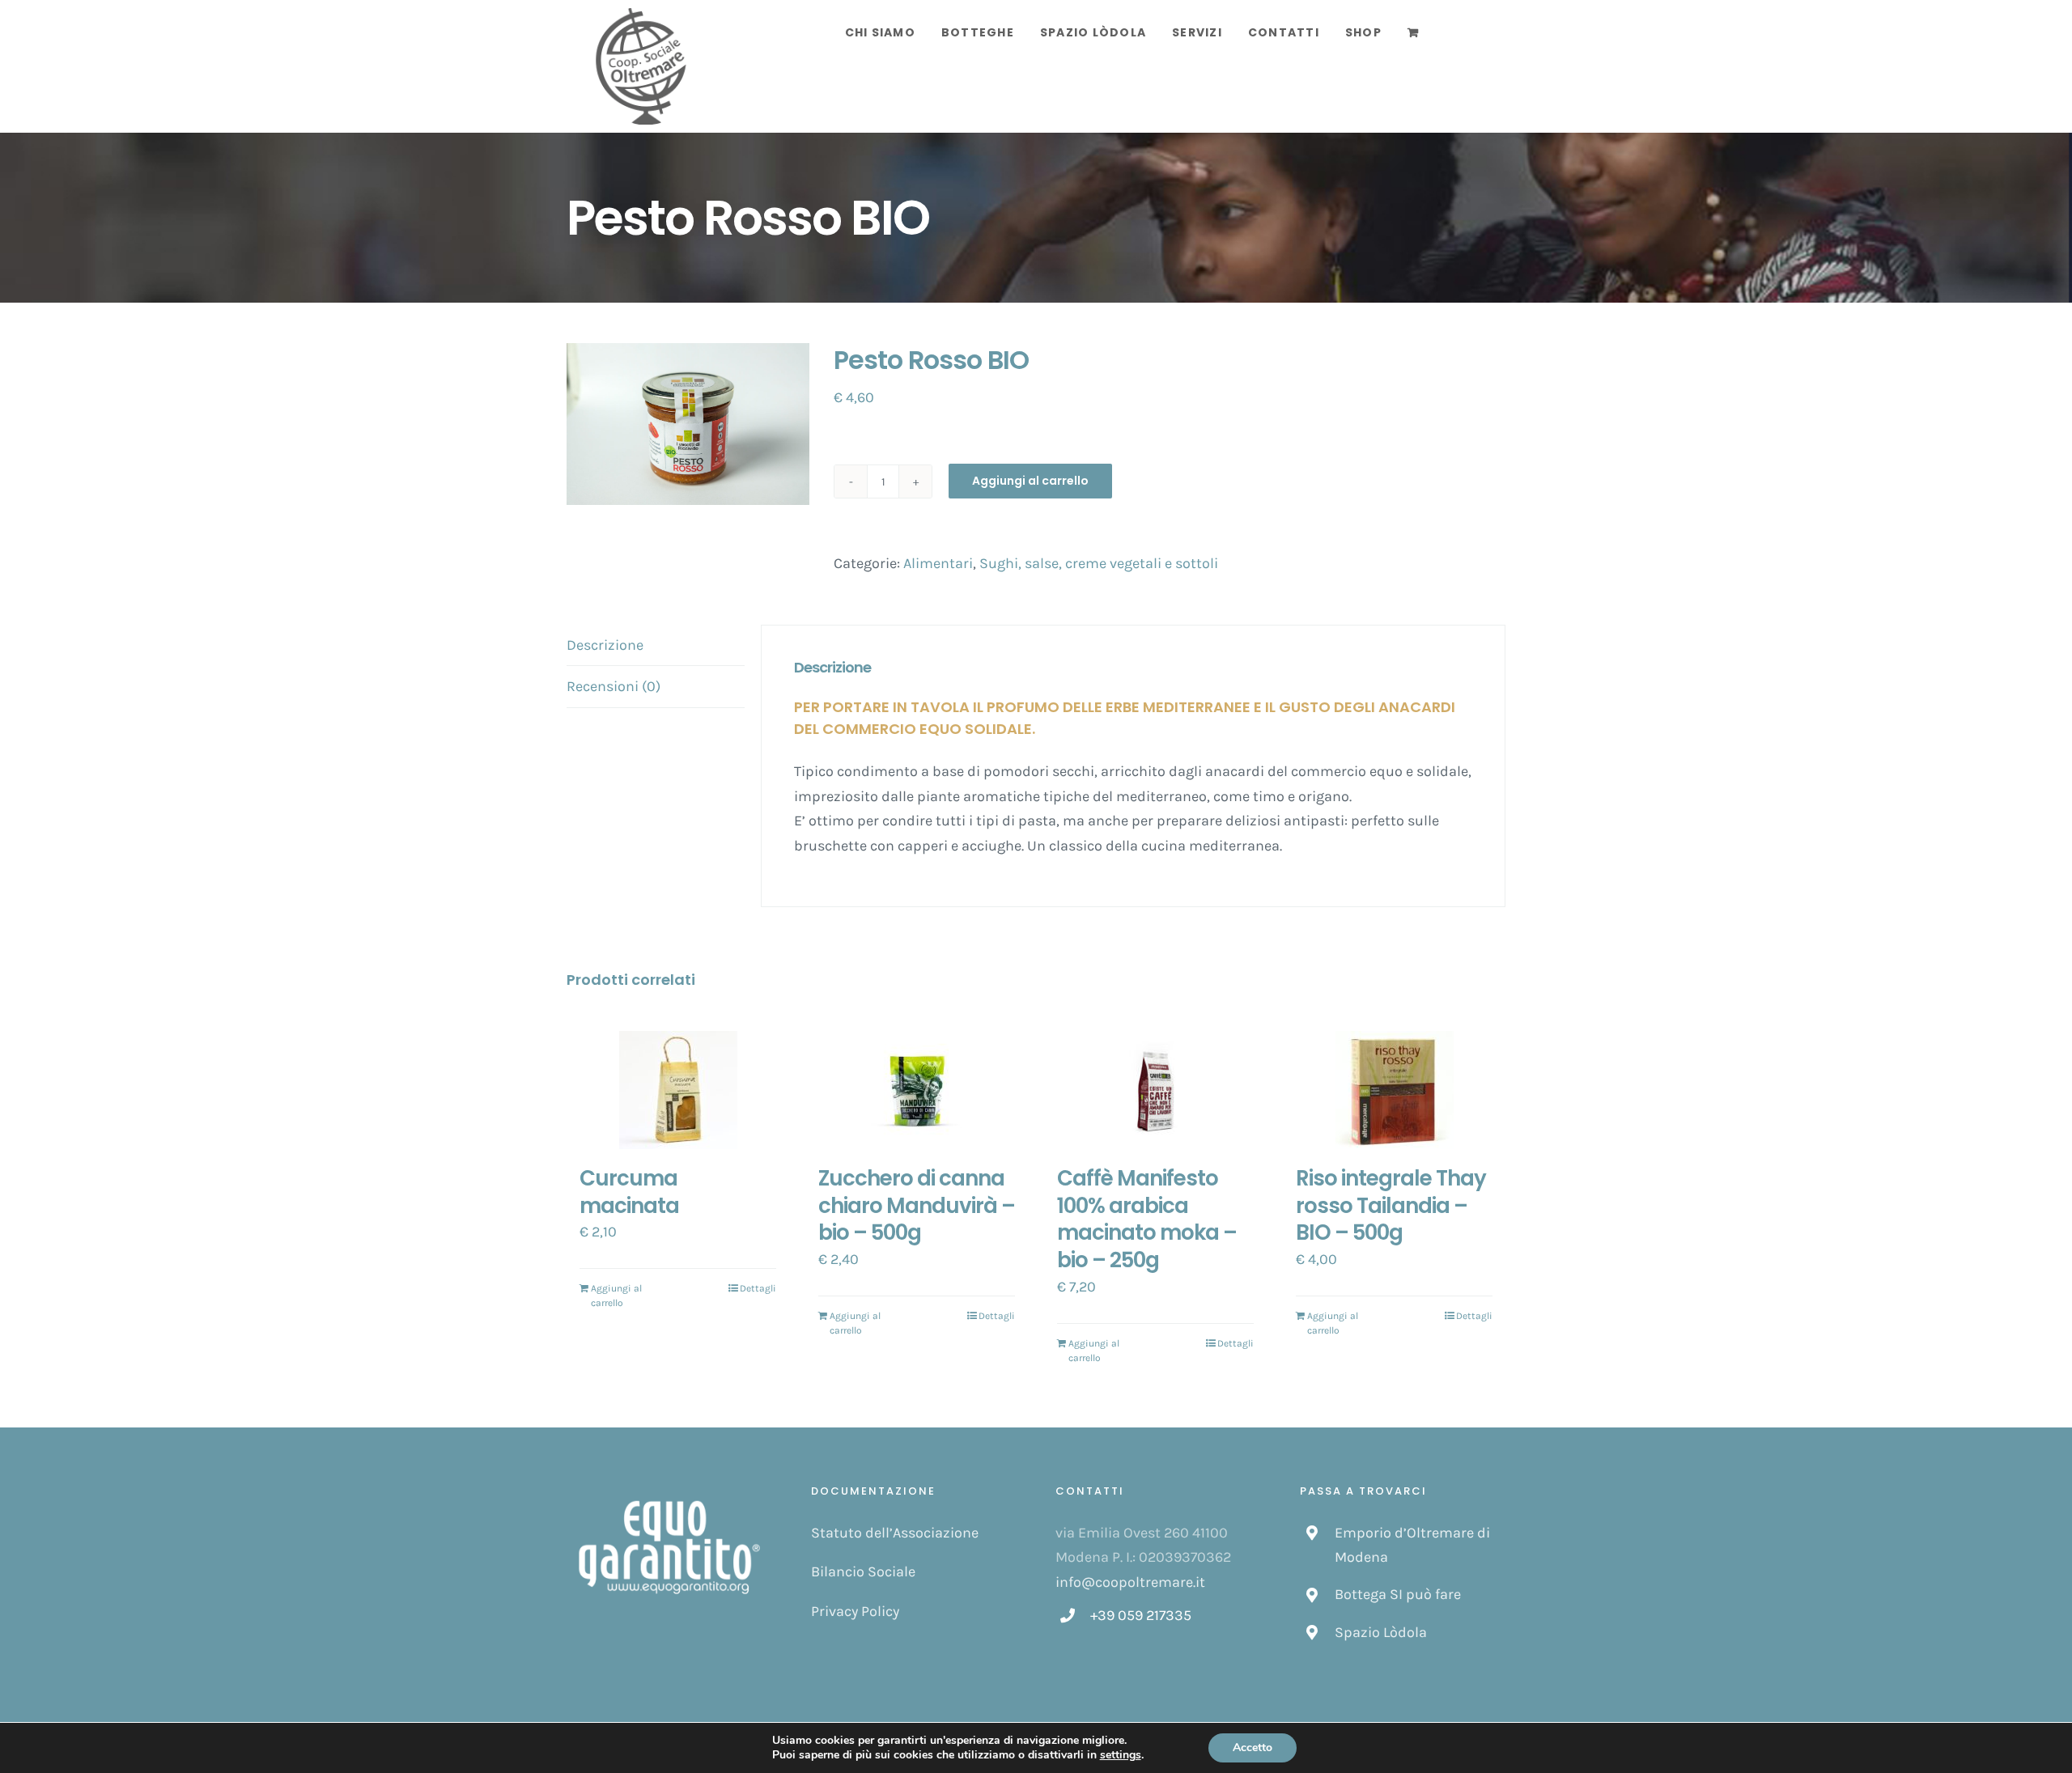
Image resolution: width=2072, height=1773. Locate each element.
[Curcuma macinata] (678, 1090)
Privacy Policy (855, 1611)
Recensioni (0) (614, 686)
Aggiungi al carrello (1030, 481)
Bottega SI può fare (1398, 1594)
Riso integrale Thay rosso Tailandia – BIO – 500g (1391, 1206)
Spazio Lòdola (1381, 1632)
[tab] (656, 646)
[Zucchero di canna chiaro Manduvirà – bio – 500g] (917, 1090)
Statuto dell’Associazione (895, 1533)
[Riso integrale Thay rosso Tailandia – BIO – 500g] (1394, 1090)
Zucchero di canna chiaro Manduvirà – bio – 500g (917, 1206)
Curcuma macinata (629, 1192)
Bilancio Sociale (863, 1572)
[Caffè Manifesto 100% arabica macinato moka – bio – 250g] (1155, 1090)
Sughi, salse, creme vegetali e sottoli (1099, 563)
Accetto (1253, 1748)
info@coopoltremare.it (1130, 1582)
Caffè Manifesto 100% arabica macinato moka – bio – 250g (1147, 1219)
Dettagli (758, 1288)
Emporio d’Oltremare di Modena (1412, 1545)
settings (1121, 1755)
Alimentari (938, 563)
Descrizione (605, 645)
